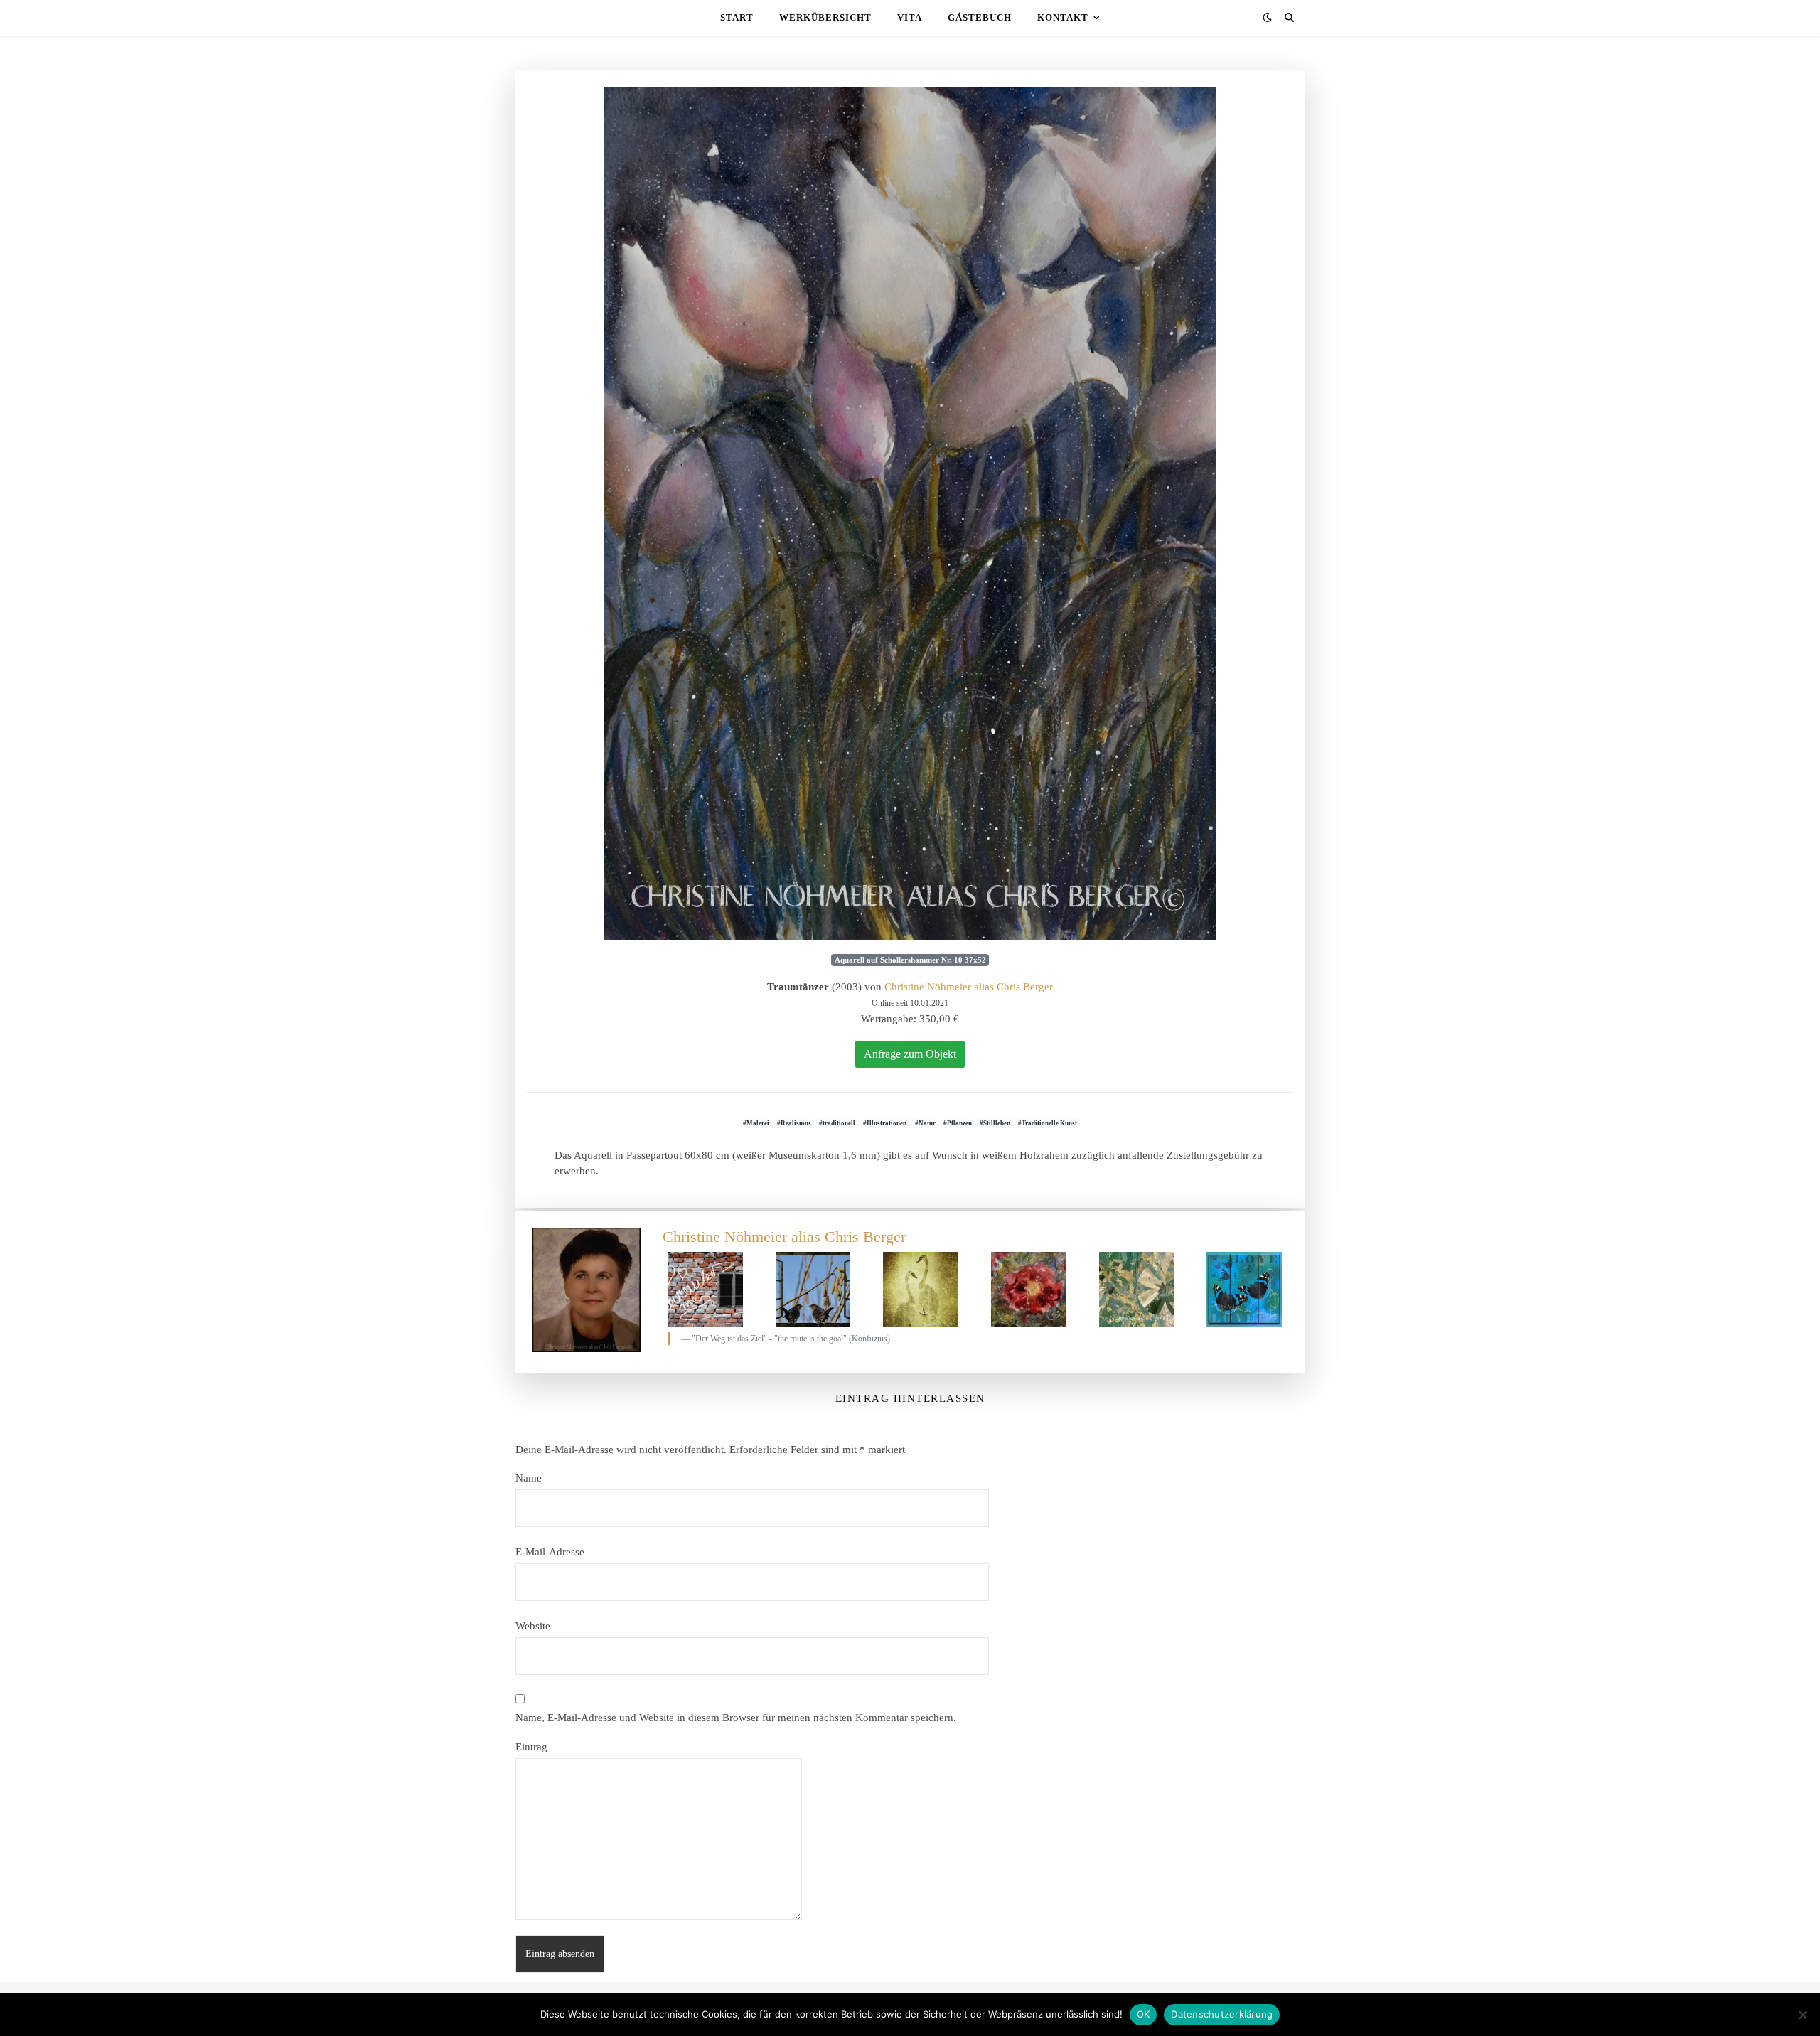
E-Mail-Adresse (550, 1552)
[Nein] (1802, 2015)
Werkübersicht (825, 17)
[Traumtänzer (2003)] (910, 513)
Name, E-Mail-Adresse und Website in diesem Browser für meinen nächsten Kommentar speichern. (736, 1718)
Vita (910, 17)
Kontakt (1063, 17)
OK (1144, 2014)
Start (737, 17)
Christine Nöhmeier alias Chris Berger (969, 987)
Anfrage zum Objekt (910, 1054)
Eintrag (531, 1747)
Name (529, 1478)
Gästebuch (980, 17)
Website (533, 1626)
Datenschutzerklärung (1222, 2014)
